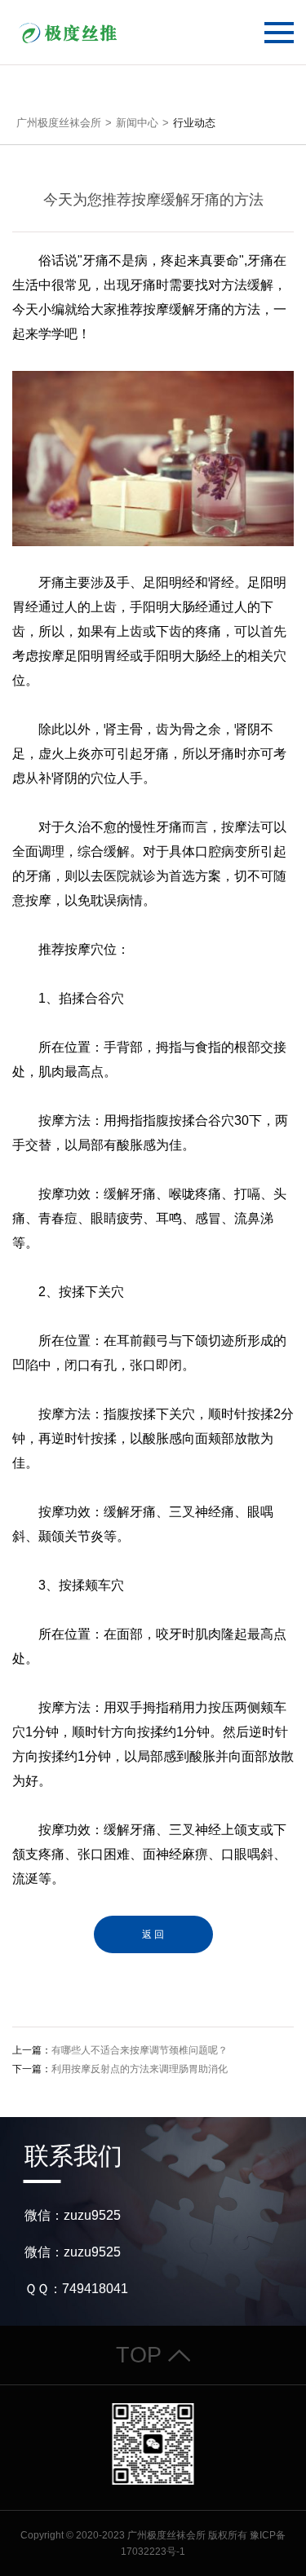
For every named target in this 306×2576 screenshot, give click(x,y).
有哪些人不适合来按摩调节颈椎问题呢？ (140, 2050)
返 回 (153, 1934)
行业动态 (194, 123)
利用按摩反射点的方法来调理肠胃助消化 (140, 2069)
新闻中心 (137, 123)
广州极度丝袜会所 (59, 123)
